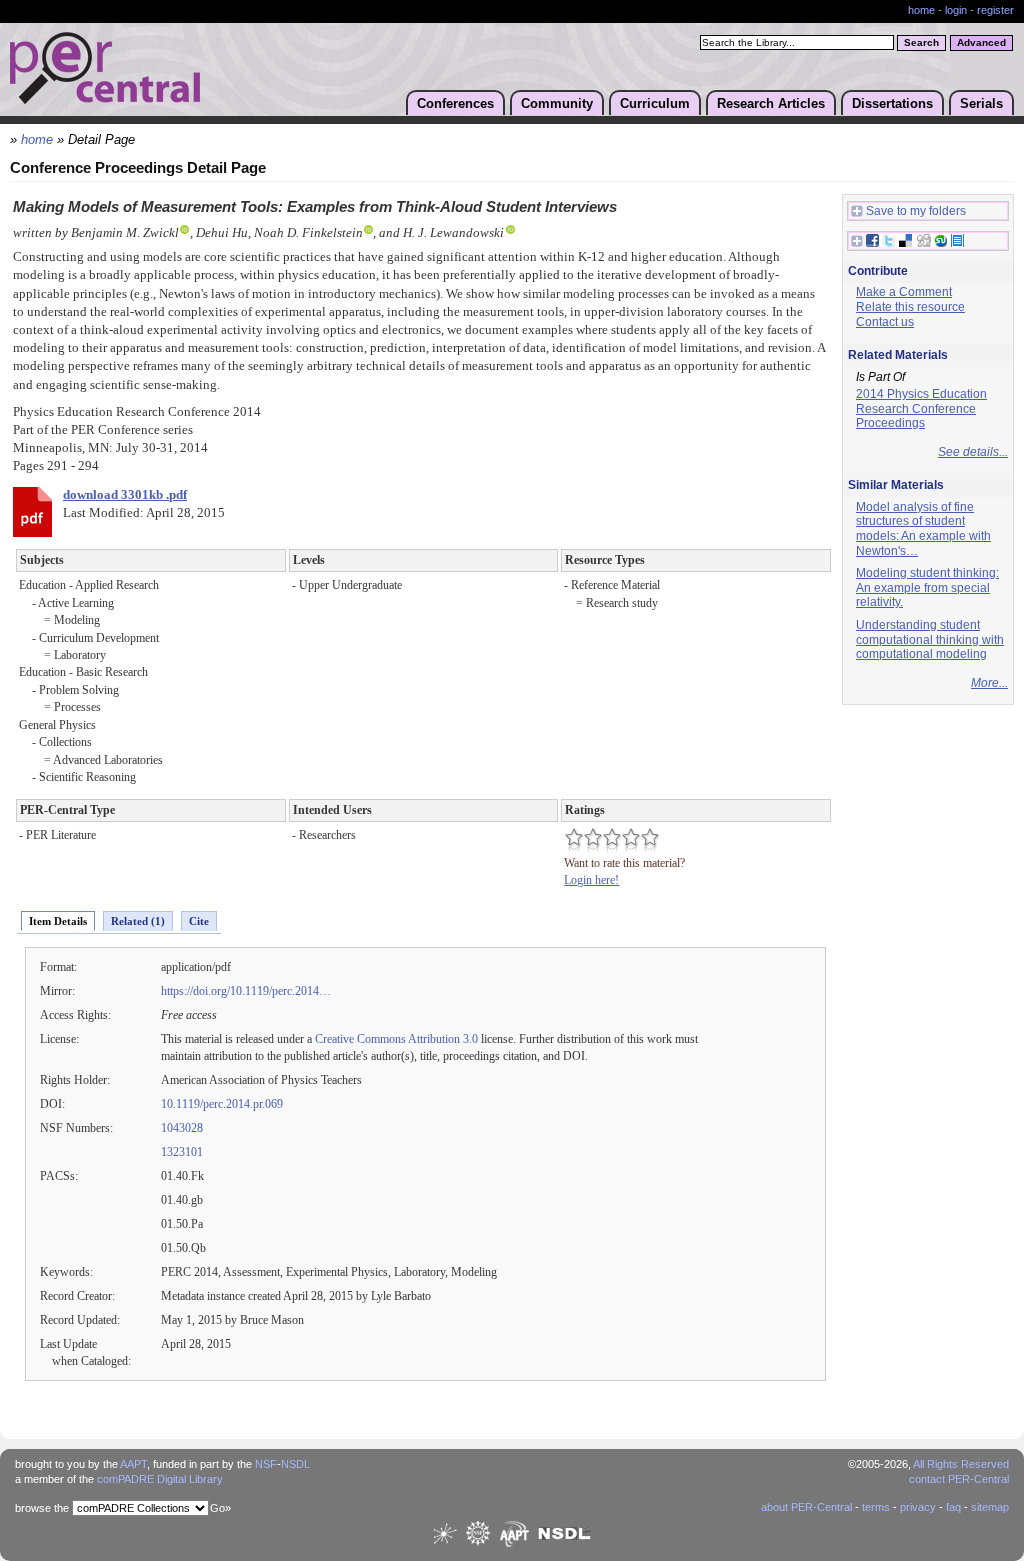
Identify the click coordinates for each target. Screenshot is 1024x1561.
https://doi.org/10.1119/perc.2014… (246, 991)
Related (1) (138, 921)
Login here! (591, 880)
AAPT (133, 1464)
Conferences (455, 103)
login (956, 10)
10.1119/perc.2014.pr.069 (222, 1104)
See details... (973, 452)
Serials (981, 103)
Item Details (58, 921)
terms (876, 1507)
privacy (918, 1507)
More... (989, 683)
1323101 (182, 1152)
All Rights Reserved (961, 1464)
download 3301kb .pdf (125, 495)
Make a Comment (904, 292)
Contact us (885, 322)
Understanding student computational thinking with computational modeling (930, 639)
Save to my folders (916, 211)
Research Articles (771, 103)
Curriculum (655, 103)
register (995, 10)
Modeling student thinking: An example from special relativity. (927, 587)
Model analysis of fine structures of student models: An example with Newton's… (923, 529)
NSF (266, 1464)
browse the (42, 1508)
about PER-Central (806, 1507)
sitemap (990, 1507)
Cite (199, 921)
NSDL (295, 1464)
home (921, 10)
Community (557, 103)
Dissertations (892, 103)
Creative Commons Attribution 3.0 (396, 1039)
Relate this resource (910, 307)
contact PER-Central (959, 1479)
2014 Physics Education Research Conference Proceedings (921, 408)
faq (953, 1507)
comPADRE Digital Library (160, 1479)
